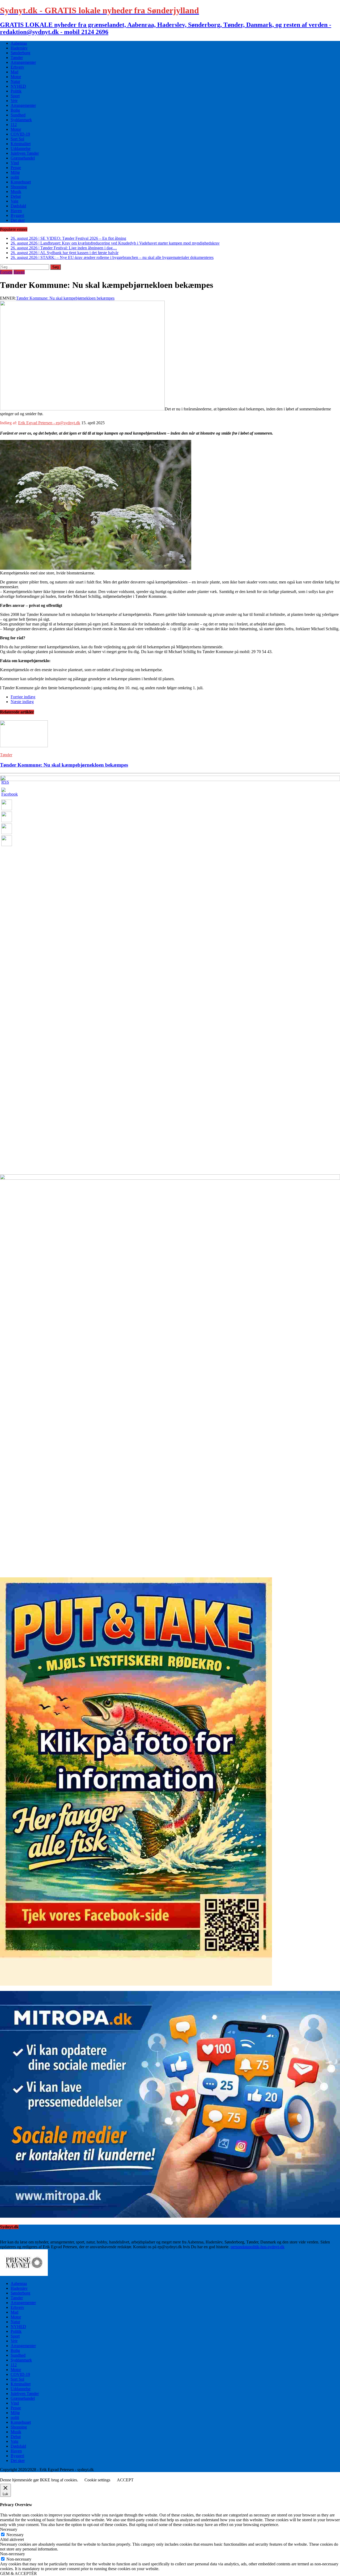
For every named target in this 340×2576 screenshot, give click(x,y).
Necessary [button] (9, 2529)
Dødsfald (18, 206)
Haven (16, 211)
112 (14, 125)
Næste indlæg (22, 702)
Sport (15, 96)
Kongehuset (21, 182)
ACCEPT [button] (125, 2480)
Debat (16, 196)
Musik (16, 192)
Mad (14, 72)
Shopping (19, 187)
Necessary (15, 2535)
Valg (14, 201)
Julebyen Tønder (25, 153)
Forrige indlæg (23, 697)
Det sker (18, 220)
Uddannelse (21, 148)
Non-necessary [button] (12, 2554)
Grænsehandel (23, 158)
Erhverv (17, 67)
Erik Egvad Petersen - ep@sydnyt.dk (49, 423)
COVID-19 (20, 134)
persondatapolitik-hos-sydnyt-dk (258, 2247)
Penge (16, 168)
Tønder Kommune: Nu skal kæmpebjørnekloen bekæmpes (65, 298)
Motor (16, 77)
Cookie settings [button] (97, 2480)
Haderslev (19, 48)
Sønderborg (20, 53)
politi (15, 177)
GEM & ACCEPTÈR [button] (18, 2573)
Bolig (15, 110)
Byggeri (17, 215)
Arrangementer (23, 62)
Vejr (14, 101)
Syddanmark (21, 120)
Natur (15, 81)
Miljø (15, 172)
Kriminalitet (21, 144)
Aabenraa (19, 43)
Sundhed (18, 115)
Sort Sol (17, 139)
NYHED (18, 86)
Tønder (17, 58)
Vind (15, 163)
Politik (16, 91)
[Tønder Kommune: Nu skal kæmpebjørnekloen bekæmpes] (24, 746)
